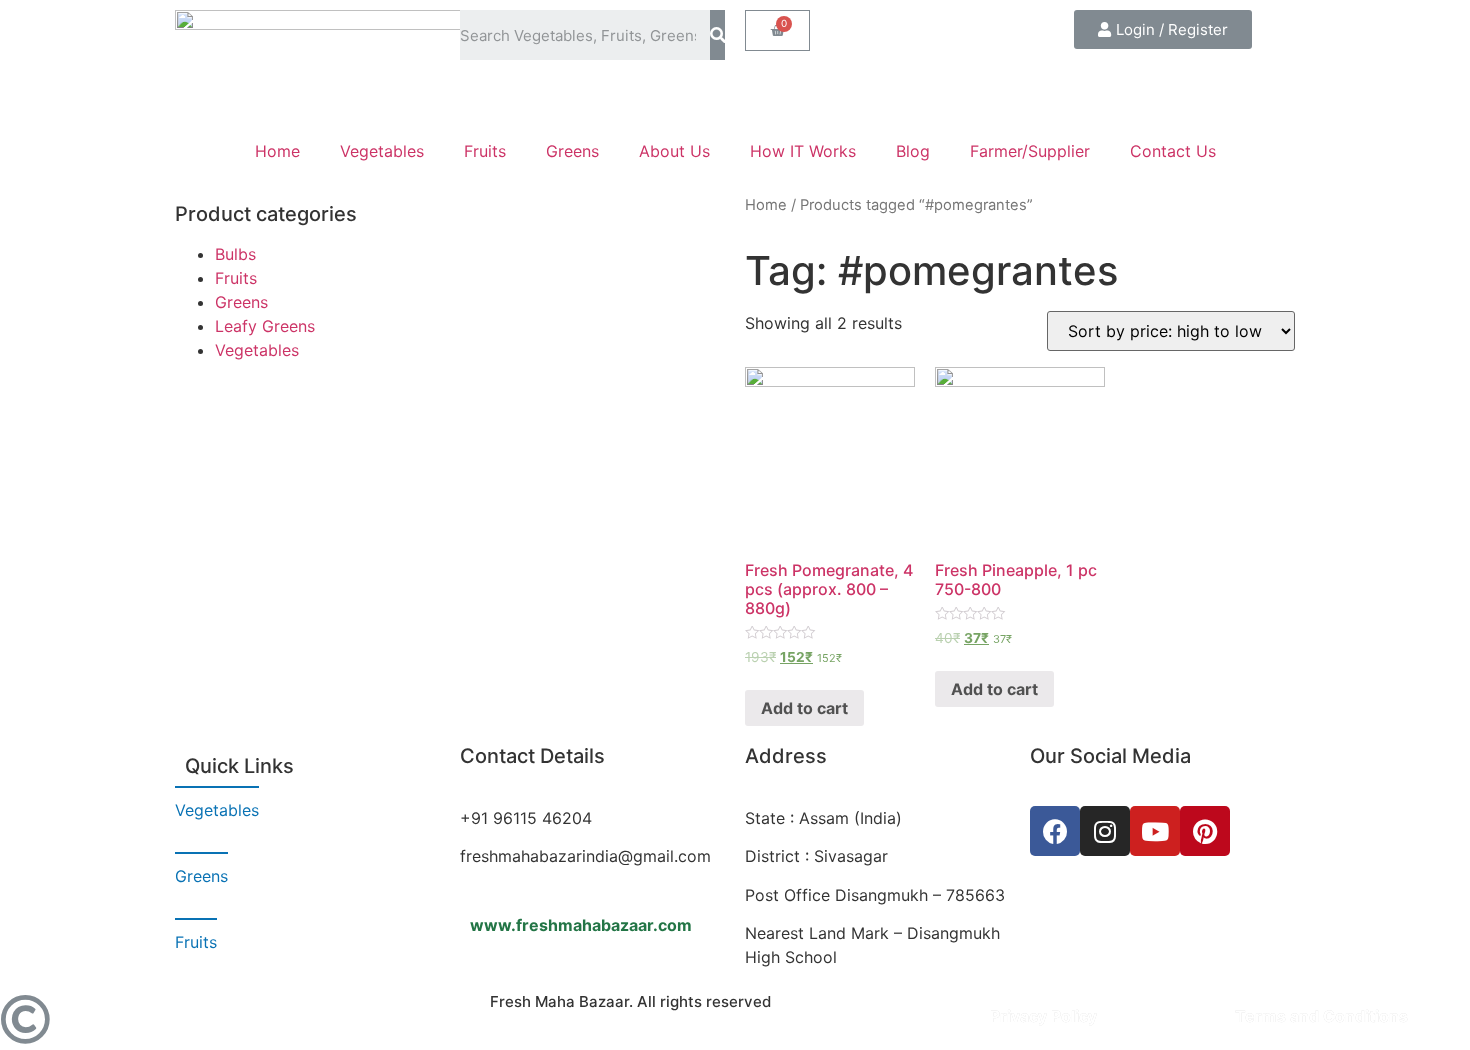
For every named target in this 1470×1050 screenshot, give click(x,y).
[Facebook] (1055, 831)
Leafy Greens (265, 326)
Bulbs (235, 254)
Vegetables (382, 151)
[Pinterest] (1205, 831)
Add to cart (804, 708)
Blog (913, 151)
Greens (572, 151)
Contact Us (1173, 151)
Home (277, 151)
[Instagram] (1105, 831)
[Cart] (777, 30)
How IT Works (803, 151)
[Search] (717, 35)
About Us (674, 151)
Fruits (485, 151)
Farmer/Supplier (1030, 151)
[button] (1163, 29)
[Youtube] (1155, 831)
